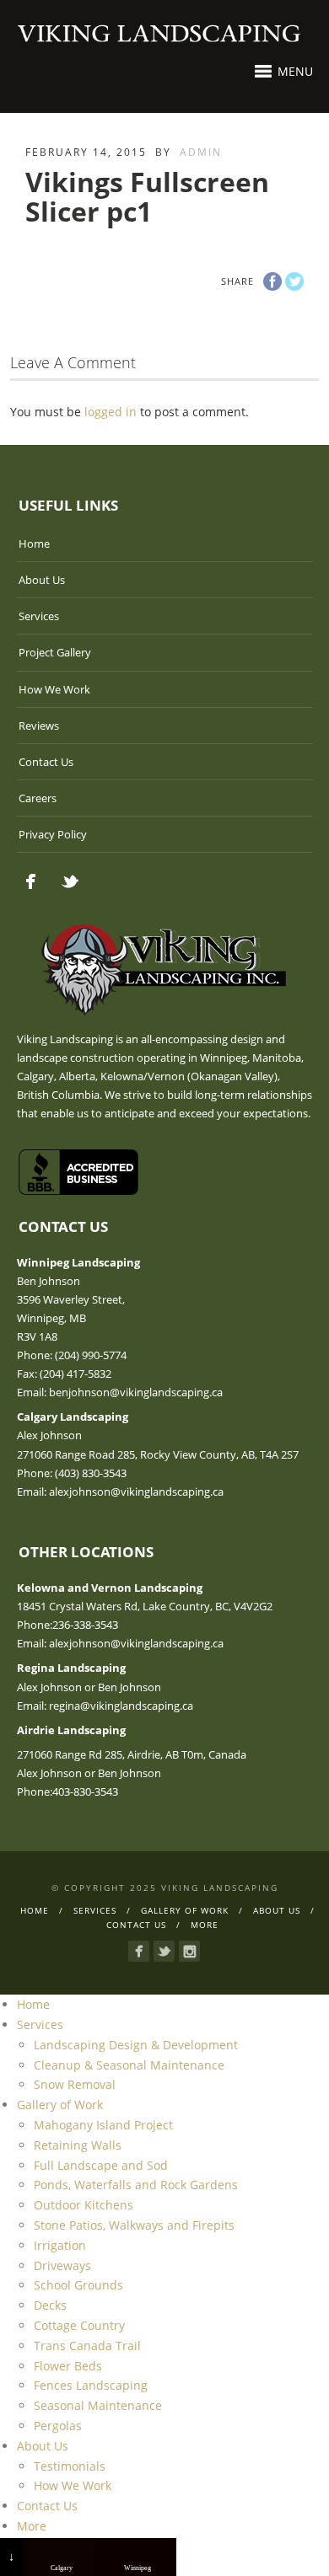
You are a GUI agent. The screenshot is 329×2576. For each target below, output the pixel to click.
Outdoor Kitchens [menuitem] (84, 2205)
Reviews (39, 726)
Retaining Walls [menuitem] (78, 2145)
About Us (42, 580)
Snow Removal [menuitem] (75, 2084)
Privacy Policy (53, 834)
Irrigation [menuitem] (60, 2245)
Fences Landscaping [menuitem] (91, 2385)
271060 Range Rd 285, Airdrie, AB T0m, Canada (132, 1754)
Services (39, 616)
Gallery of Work (185, 1910)
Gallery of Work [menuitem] (60, 2105)
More (205, 1925)
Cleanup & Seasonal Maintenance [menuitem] (129, 2065)
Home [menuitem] (33, 2004)
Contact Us (46, 762)
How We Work (54, 689)
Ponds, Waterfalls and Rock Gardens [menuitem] (136, 2185)
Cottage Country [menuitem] (79, 2325)
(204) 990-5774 (91, 1355)
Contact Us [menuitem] (47, 2506)
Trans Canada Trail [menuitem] (87, 2346)
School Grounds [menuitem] (78, 2285)
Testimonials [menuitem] (70, 2466)
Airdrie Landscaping (71, 1730)
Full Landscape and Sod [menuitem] (101, 2165)
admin (201, 152)
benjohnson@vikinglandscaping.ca (136, 1392)
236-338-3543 (85, 1625)
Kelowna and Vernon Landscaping (110, 1588)
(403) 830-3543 (91, 1473)
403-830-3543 (85, 1791)
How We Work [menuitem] (73, 2485)
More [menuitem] (32, 2526)
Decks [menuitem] (50, 2305)
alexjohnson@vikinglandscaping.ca (136, 1492)
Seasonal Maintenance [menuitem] (98, 2405)
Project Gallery (55, 652)
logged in (111, 412)
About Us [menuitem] (43, 2446)
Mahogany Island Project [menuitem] (103, 2125)
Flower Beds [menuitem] (68, 2366)
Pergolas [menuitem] (58, 2426)
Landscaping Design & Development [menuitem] (136, 2045)
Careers (38, 798)
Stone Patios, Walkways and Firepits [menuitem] (134, 2225)
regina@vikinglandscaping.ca (121, 1706)
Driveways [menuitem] (62, 2265)
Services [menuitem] (40, 2024)
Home (34, 544)
